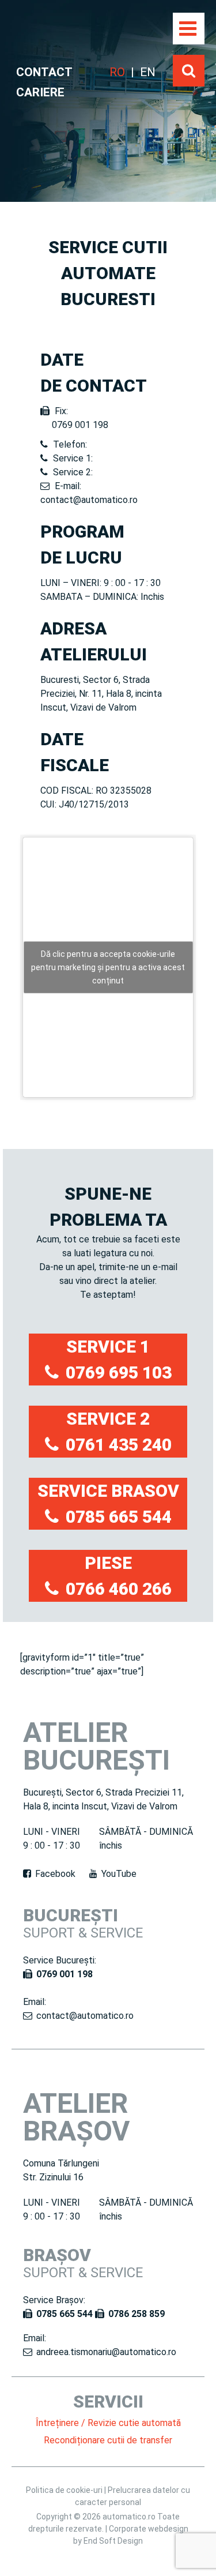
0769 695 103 (119, 1373)
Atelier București (96, 1746)
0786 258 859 (137, 2314)
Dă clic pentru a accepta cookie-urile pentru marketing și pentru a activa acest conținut (108, 967)
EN (148, 72)
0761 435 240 (119, 1445)
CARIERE (40, 92)
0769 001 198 (65, 1974)
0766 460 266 (119, 1589)
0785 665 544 (119, 1517)
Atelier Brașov (76, 2117)
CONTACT (44, 72)
